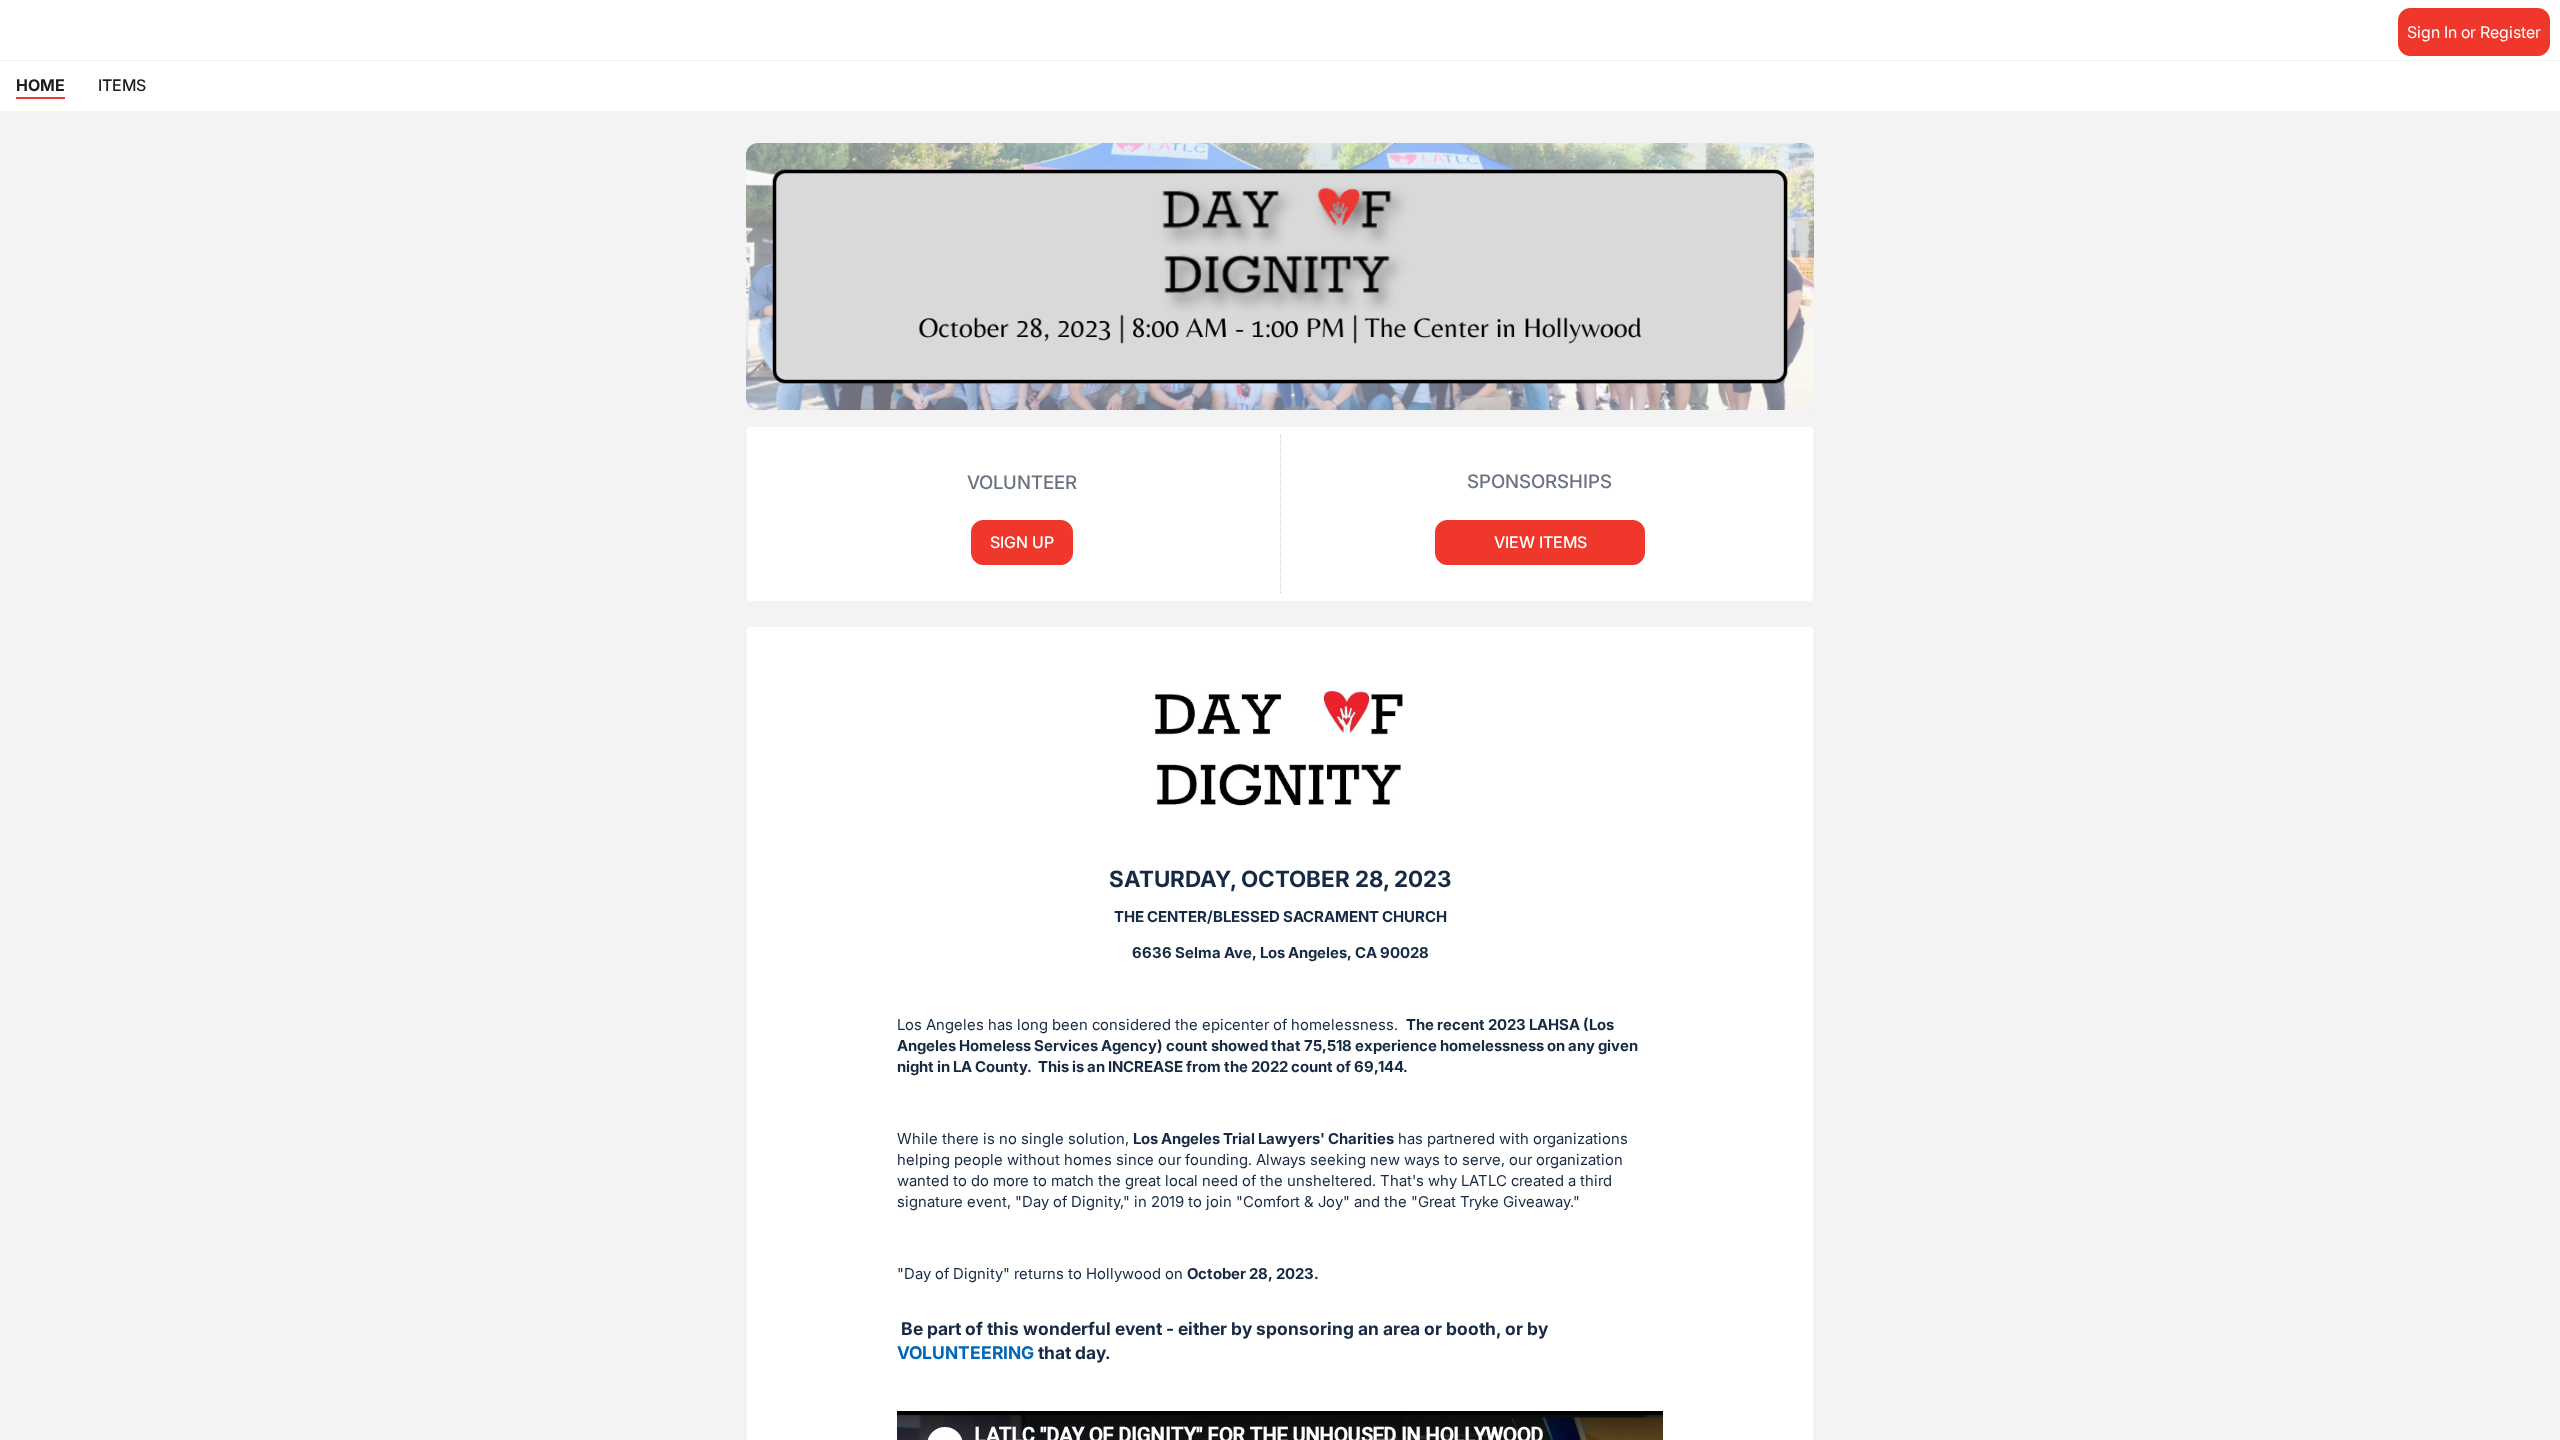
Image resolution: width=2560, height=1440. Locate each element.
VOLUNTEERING (965, 1352)
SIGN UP (1022, 542)
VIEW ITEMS (1540, 542)
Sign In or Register (2474, 32)
